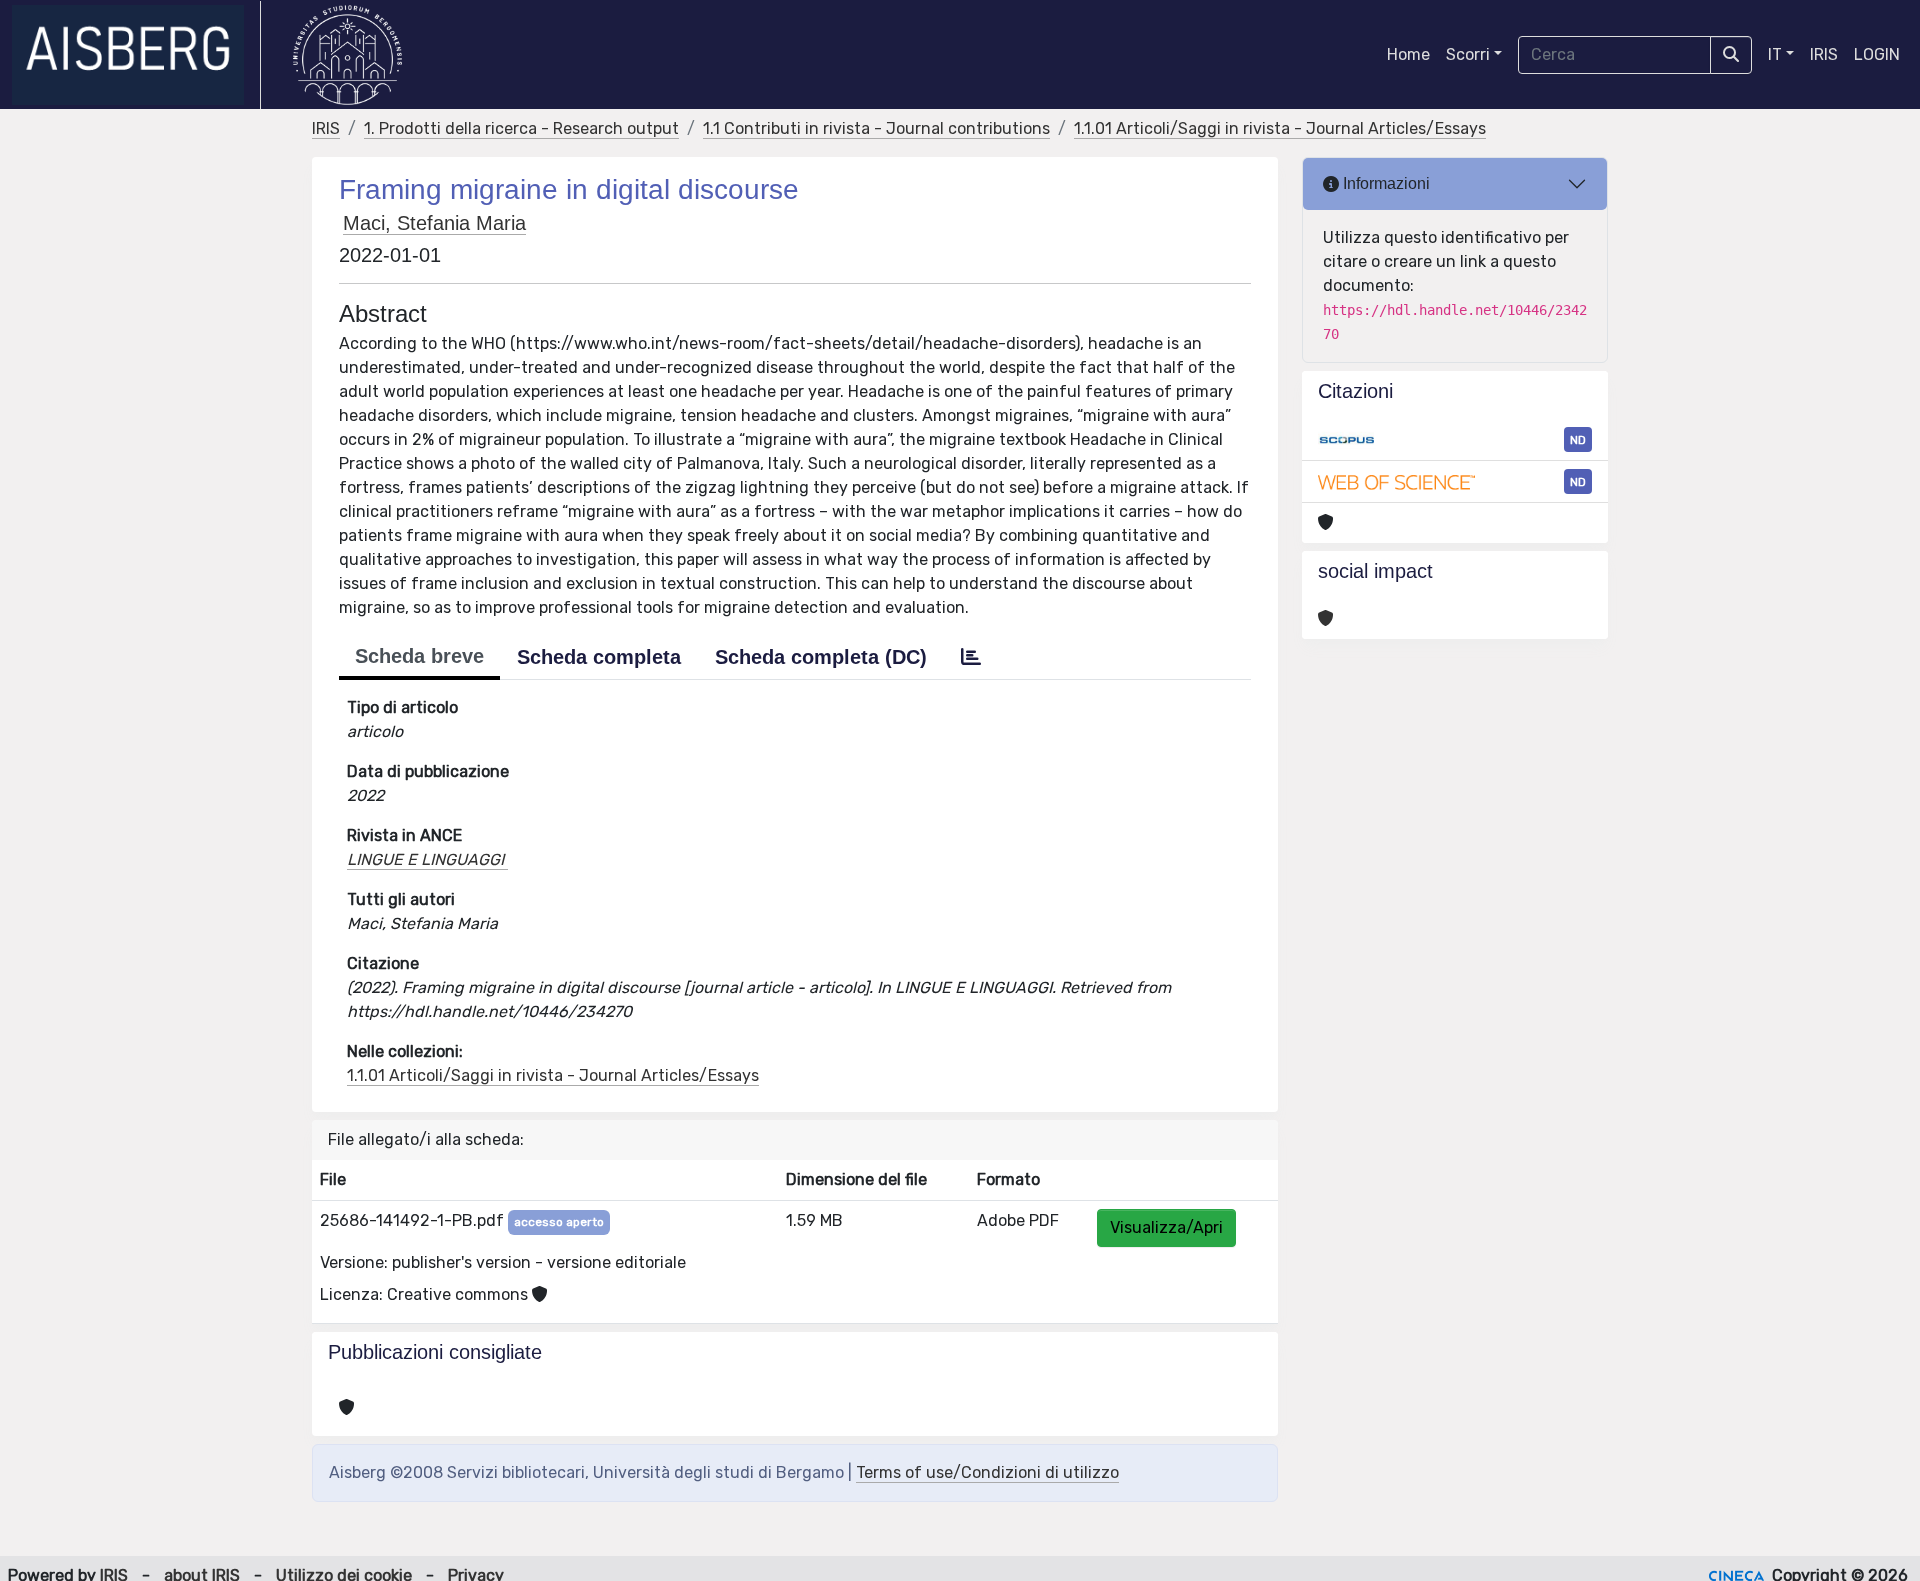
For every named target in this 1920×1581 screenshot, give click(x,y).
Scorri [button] (1468, 54)
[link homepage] (136, 55)
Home (1408, 54)
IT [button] (1775, 54)
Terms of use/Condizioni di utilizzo (987, 1472)
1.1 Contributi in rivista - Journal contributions (876, 128)
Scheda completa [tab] (599, 657)
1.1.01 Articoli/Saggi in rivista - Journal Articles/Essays (1280, 128)
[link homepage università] (347, 55)
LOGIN (1877, 54)
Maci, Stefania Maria (434, 223)
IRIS (1824, 54)
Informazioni (1384, 183)
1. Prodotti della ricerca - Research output (521, 128)
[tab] (971, 657)
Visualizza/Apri (1166, 1227)
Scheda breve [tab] (419, 656)
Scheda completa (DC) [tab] (821, 657)
